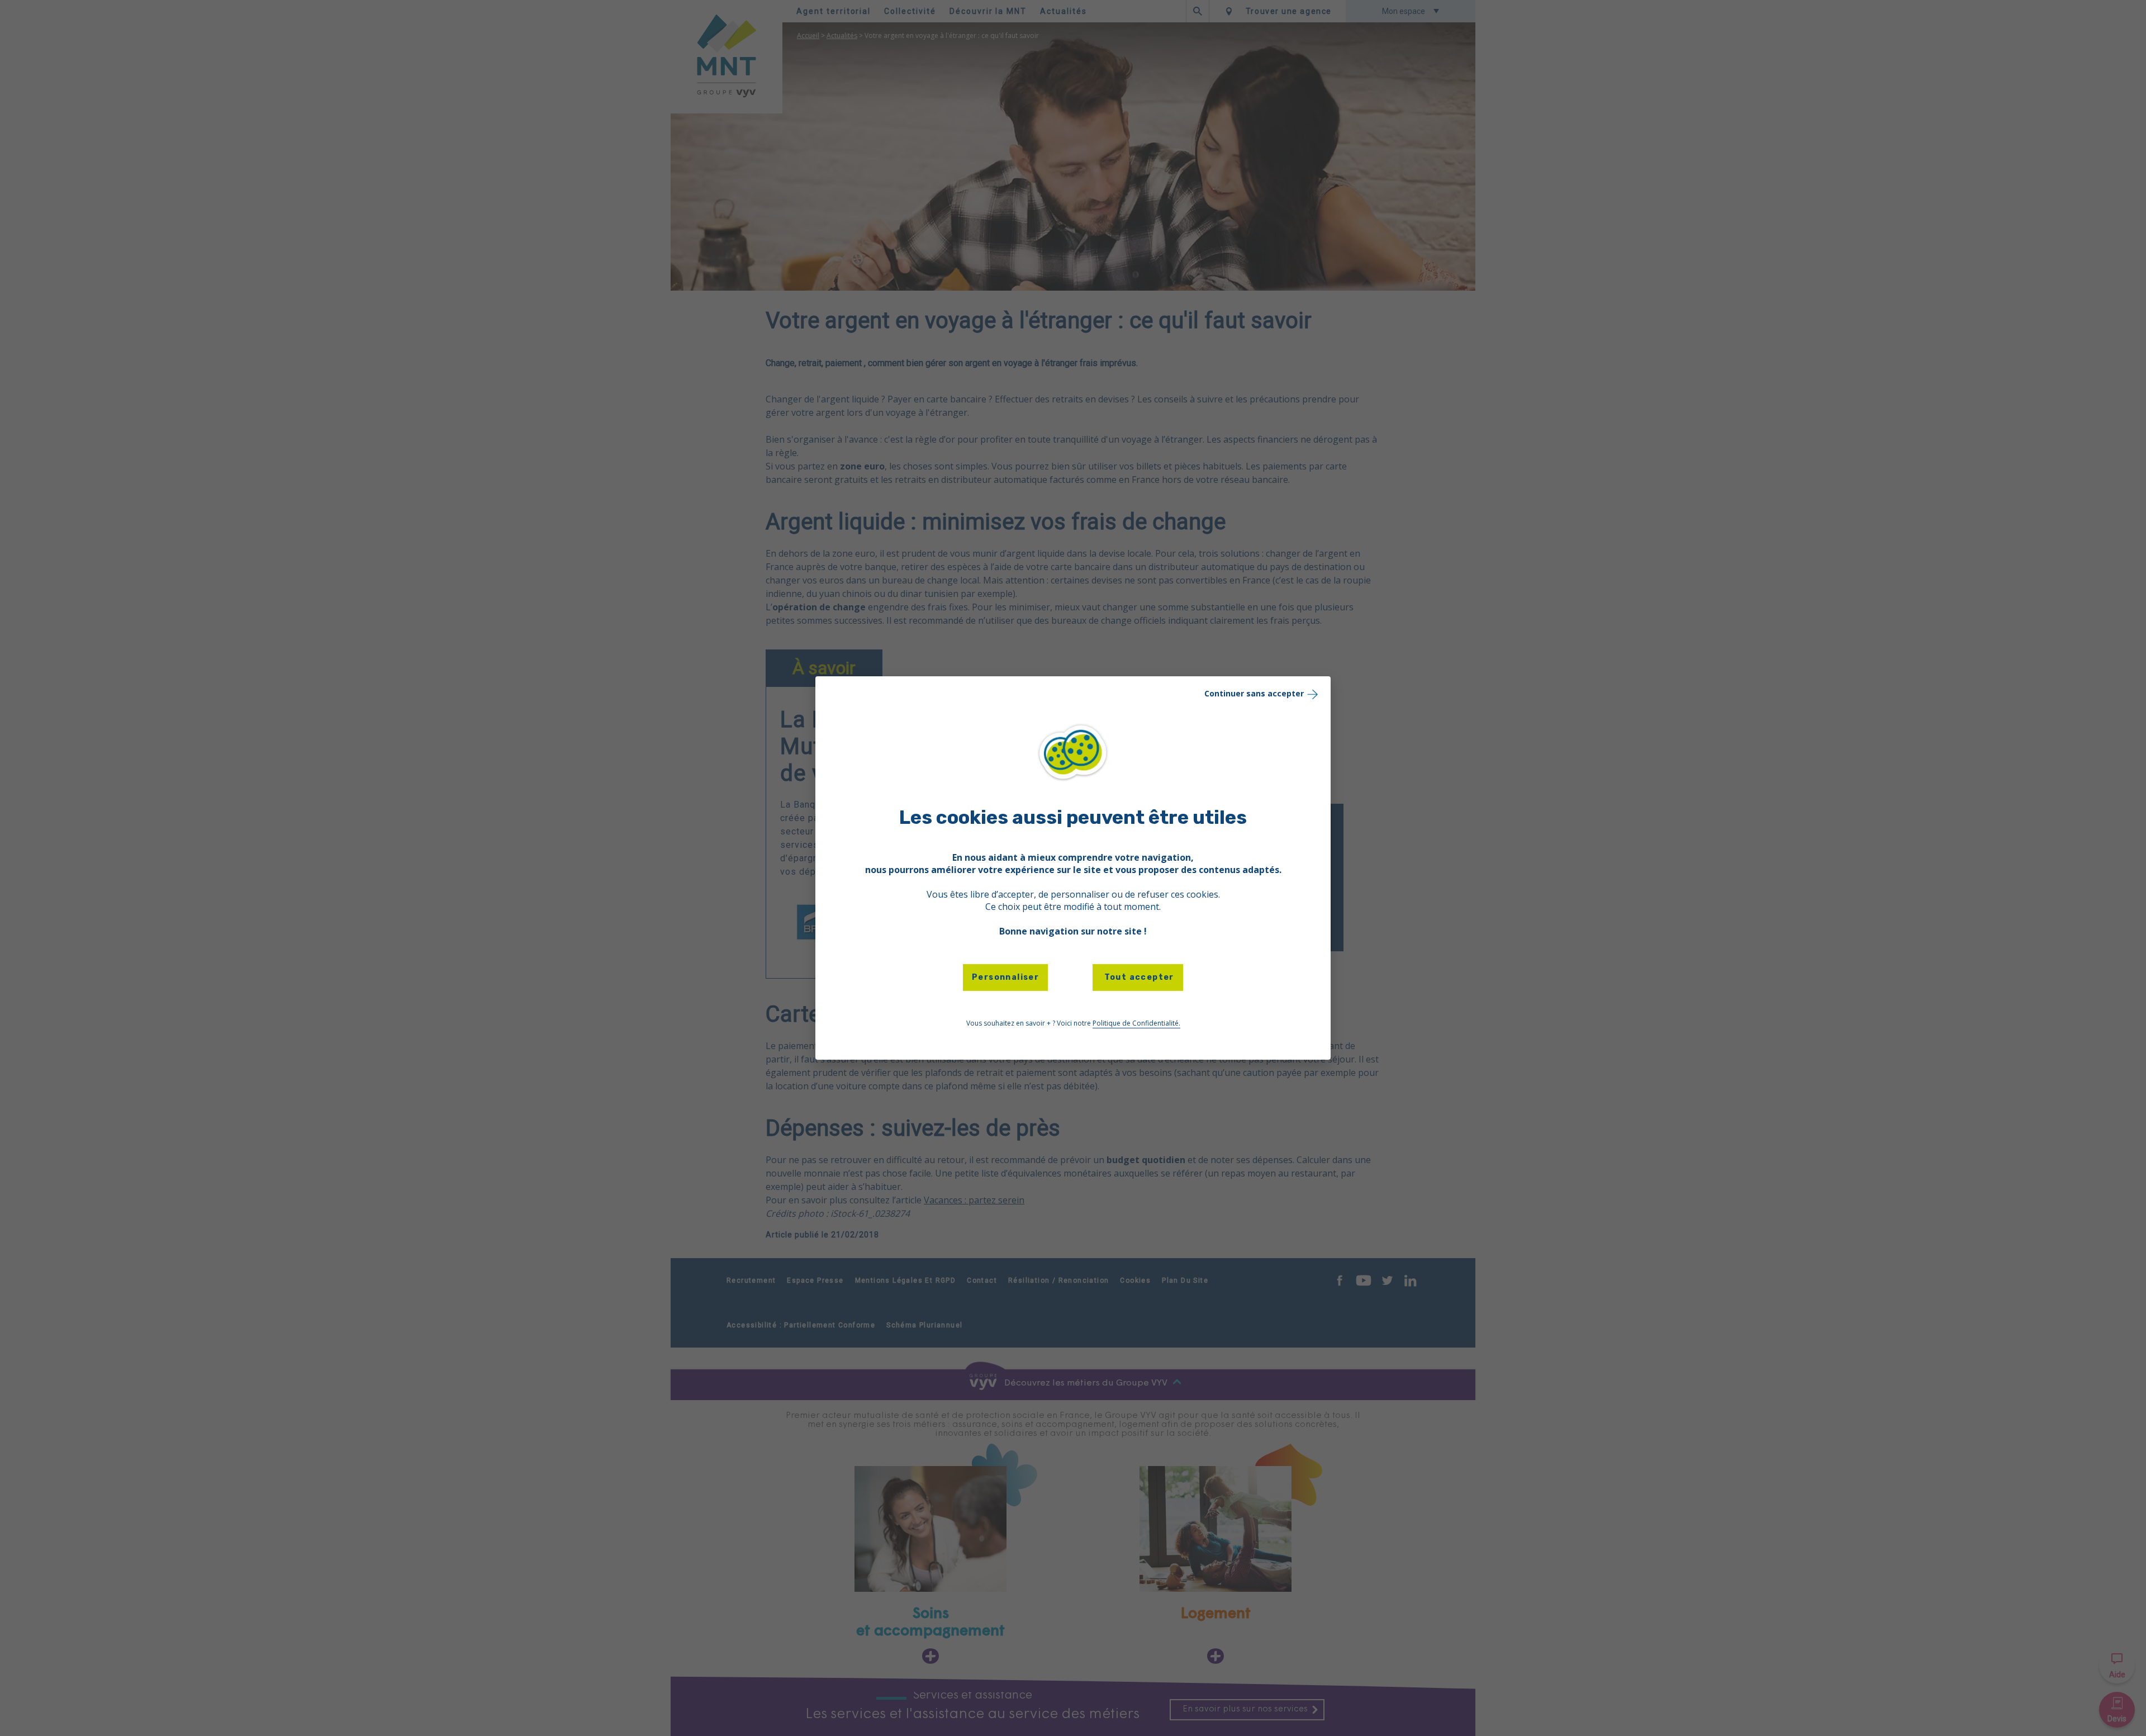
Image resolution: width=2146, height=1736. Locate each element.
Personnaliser (1005, 977)
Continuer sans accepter (1254, 693)
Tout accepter (1138, 977)
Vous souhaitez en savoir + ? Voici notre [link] (1073, 1023)
